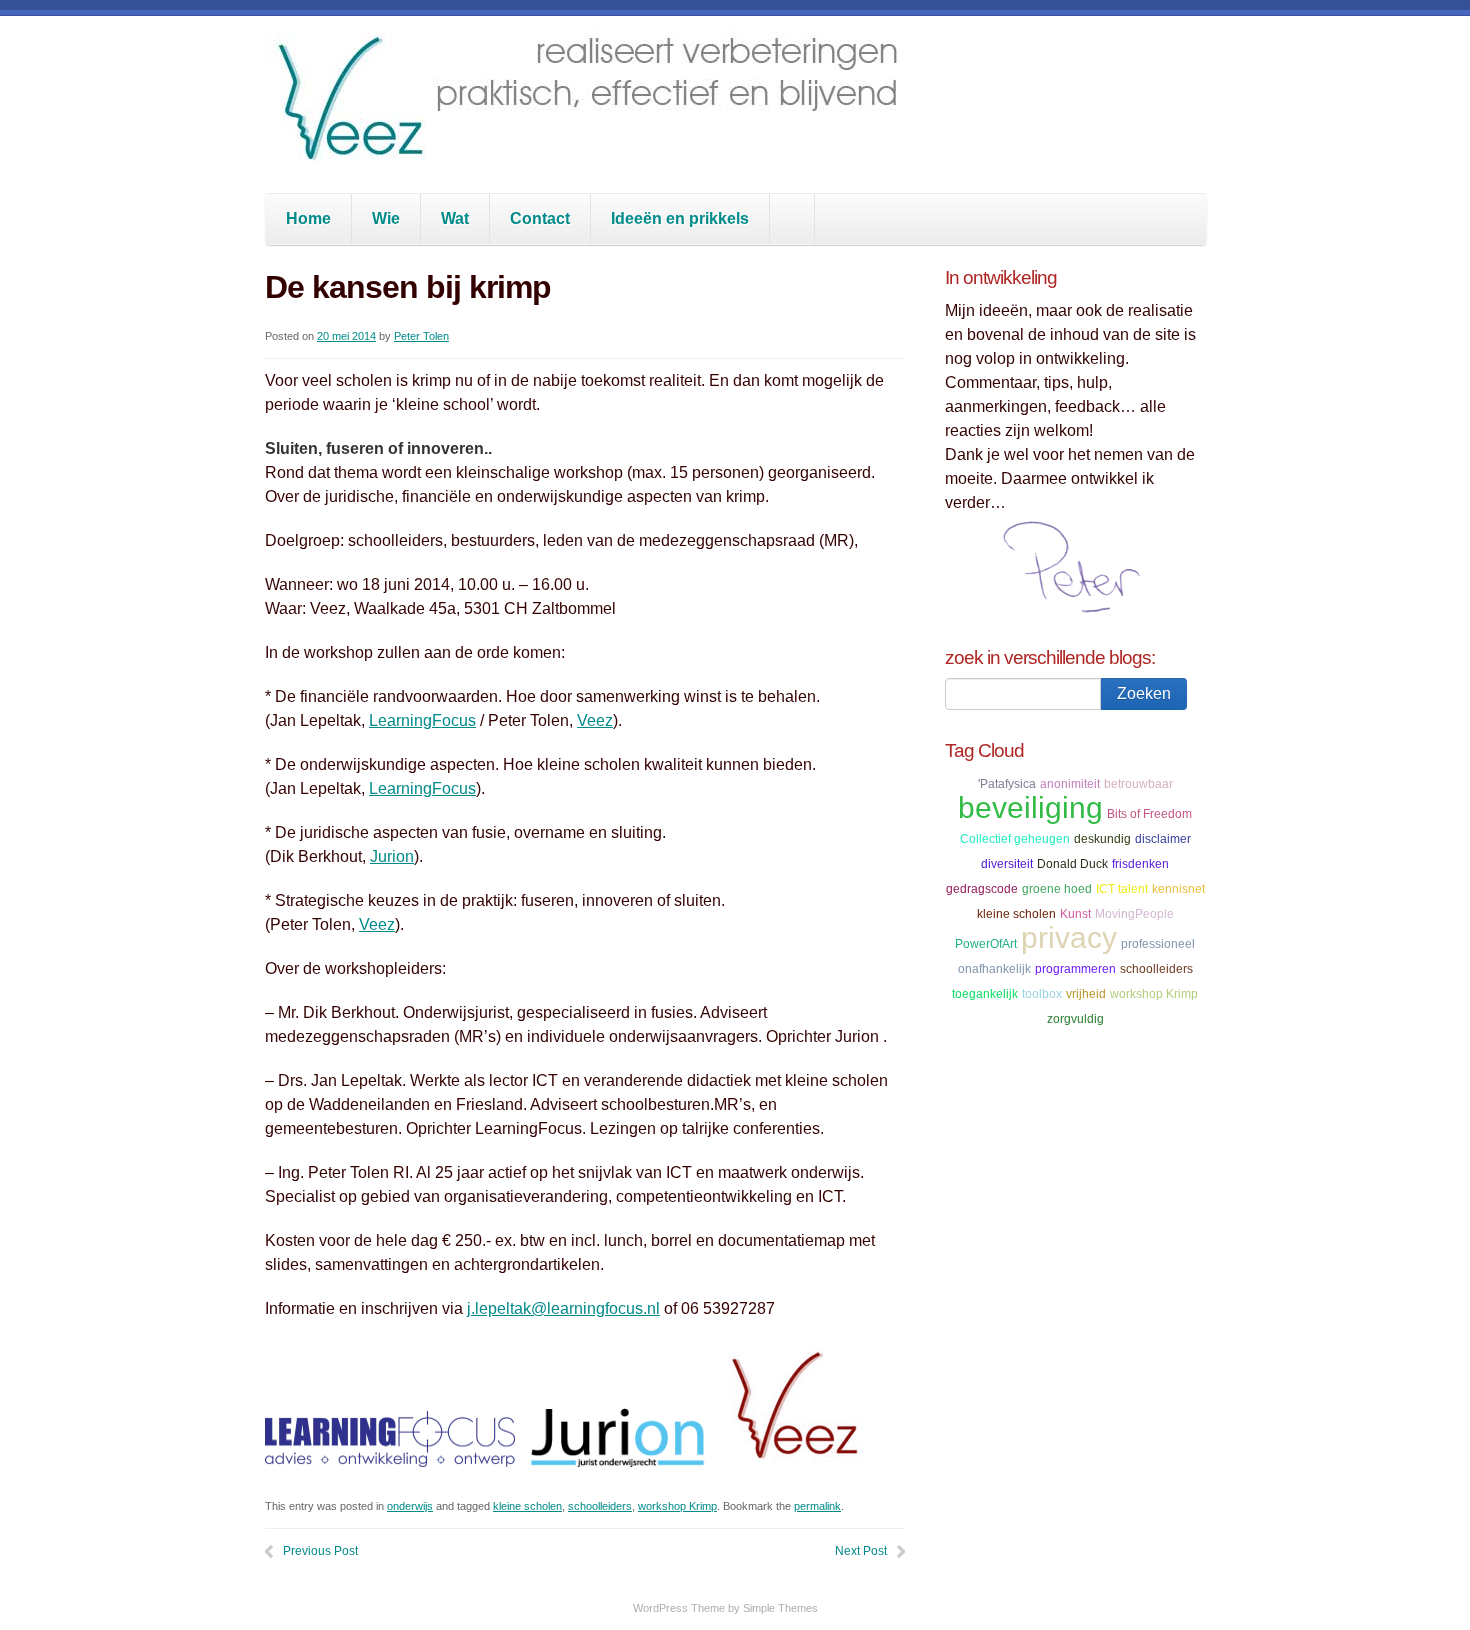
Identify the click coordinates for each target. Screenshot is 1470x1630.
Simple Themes (780, 1608)
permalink (817, 1506)
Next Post (861, 1551)
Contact (540, 218)
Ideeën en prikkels (680, 218)
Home (308, 218)
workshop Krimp (677, 1506)
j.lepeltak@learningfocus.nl (563, 1308)
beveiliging (1030, 807)
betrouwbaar (1138, 784)
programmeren (1075, 969)
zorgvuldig (1075, 1019)
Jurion (392, 856)
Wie (386, 218)
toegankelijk (985, 994)
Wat (455, 218)
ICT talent (1122, 889)
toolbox (1042, 994)
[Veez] (590, 144)
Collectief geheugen (1015, 839)
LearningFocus (422, 720)
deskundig (1102, 839)
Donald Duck (1072, 864)
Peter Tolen (421, 336)
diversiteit (1007, 864)
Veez (595, 720)
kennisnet (1178, 889)
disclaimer (1163, 839)
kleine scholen (527, 1506)
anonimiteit (1070, 784)
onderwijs (410, 1506)
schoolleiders (600, 1506)
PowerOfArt (986, 944)
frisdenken (1140, 864)
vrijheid (1086, 994)
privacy (1069, 937)
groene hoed (1057, 889)
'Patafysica (1007, 784)
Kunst (1075, 914)
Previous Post (320, 1551)
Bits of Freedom (1149, 814)
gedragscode (982, 889)
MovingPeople (1134, 914)
